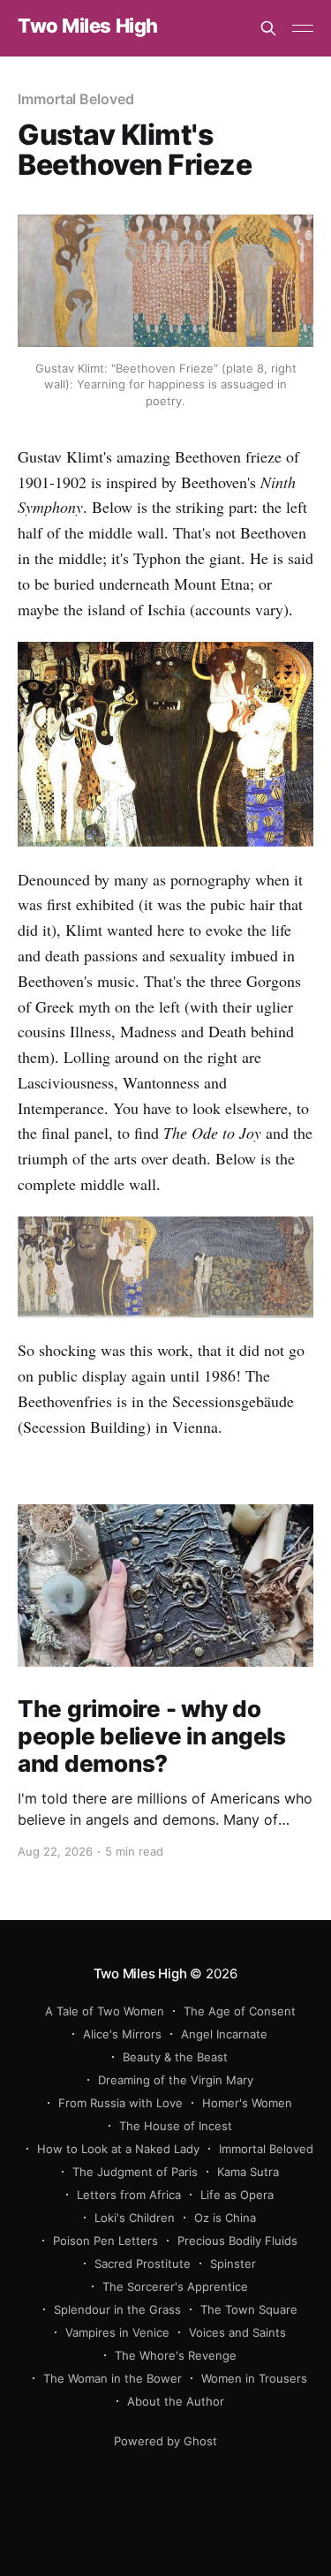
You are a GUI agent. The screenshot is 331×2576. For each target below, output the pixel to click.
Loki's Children (135, 2218)
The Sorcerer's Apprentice (175, 2286)
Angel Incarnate (224, 2034)
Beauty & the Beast (175, 2057)
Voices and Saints (237, 2332)
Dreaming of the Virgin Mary (176, 2080)
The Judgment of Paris (135, 2172)
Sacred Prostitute (143, 2263)
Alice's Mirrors (122, 2034)
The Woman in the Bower (113, 2378)
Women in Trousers (254, 2378)
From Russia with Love (120, 2103)
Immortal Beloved (76, 99)
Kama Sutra (248, 2172)
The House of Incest (176, 2126)
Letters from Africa (129, 2195)
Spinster (233, 2263)
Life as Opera (237, 2195)
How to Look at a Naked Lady (118, 2149)
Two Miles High (88, 26)
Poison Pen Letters (105, 2241)
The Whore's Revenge (176, 2355)
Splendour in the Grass (117, 2309)
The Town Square (249, 2309)
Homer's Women (247, 2103)
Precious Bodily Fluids (237, 2241)
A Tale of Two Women (105, 2011)
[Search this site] (268, 28)
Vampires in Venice (117, 2332)
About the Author (176, 2401)
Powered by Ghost (165, 2441)
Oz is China (225, 2218)
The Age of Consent (240, 2011)
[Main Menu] (303, 28)
